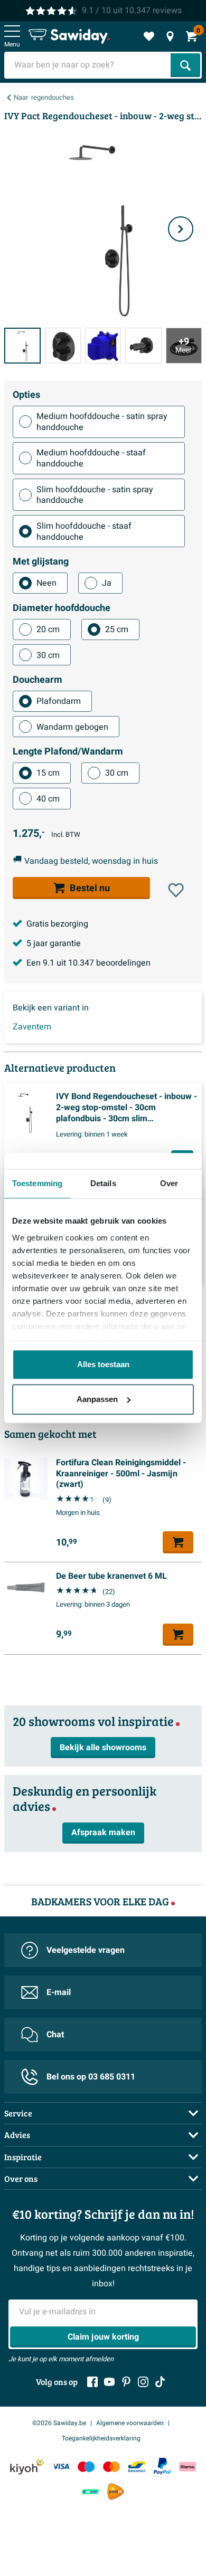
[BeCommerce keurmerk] (90, 2492)
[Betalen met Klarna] (188, 2467)
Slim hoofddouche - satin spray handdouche (95, 495)
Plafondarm (59, 701)
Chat (55, 2035)
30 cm (48, 655)
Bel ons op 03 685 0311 (91, 2077)
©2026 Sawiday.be (59, 2423)
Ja (107, 583)
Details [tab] (103, 1183)
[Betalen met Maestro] (86, 2467)
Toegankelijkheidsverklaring (101, 2438)
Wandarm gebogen (72, 727)
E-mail (59, 1992)
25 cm (117, 629)
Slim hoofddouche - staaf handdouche (84, 532)
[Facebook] (92, 2382)
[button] (176, 890)
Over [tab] (169, 1183)
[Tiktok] (160, 2382)
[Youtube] (109, 2382)
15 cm (48, 773)
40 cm (48, 799)
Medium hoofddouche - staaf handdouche (91, 458)
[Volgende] (181, 229)
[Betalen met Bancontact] (137, 2467)
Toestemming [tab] (37, 1183)
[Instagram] (143, 2382)
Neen (46, 583)
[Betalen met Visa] (61, 2467)
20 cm (48, 629)
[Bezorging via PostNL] (116, 2492)
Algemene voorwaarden (130, 2423)
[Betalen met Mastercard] (111, 2467)
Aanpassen (97, 1399)
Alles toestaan (103, 1364)
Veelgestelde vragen (86, 1950)
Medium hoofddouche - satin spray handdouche (102, 422)
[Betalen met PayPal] (162, 2466)
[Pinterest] (126, 2382)
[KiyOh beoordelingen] (27, 2467)
